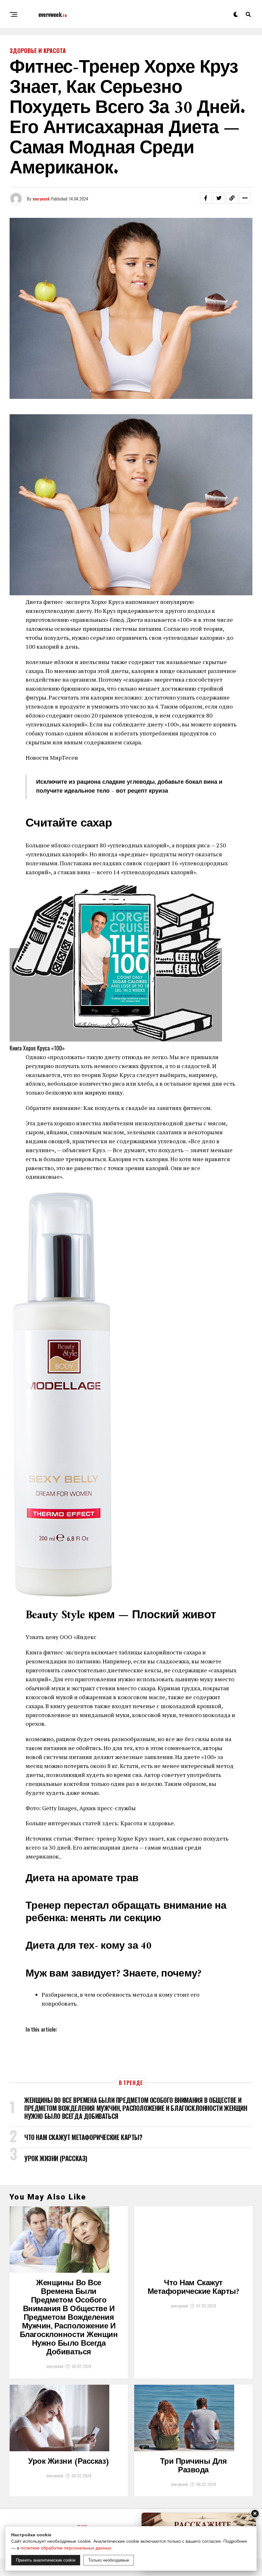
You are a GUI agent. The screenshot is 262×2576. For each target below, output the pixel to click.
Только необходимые (109, 2560)
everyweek (41, 198)
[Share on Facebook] (206, 198)
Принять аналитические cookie (46, 2560)
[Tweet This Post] (219, 198)
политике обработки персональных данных (66, 2548)
